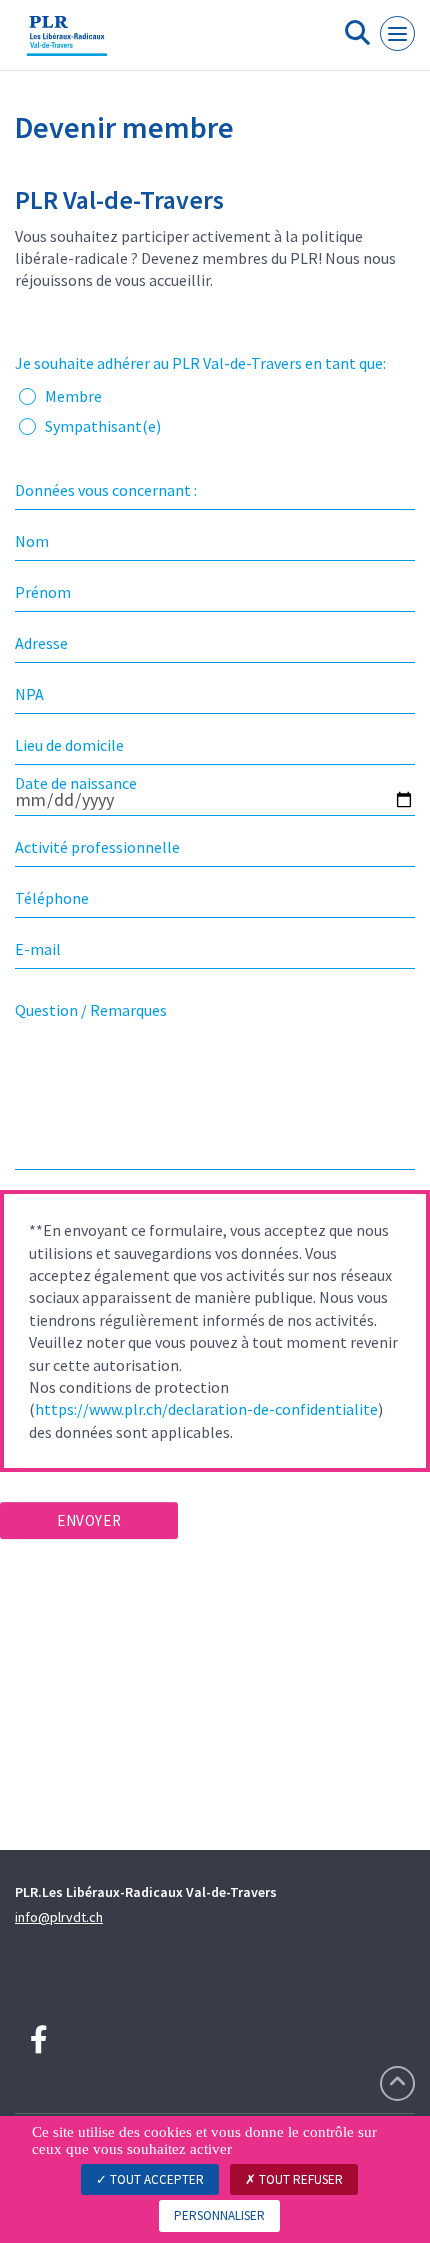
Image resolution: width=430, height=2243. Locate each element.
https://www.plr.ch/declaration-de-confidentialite (206, 1409)
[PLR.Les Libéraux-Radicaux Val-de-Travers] (67, 43)
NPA (29, 694)
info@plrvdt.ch (59, 1917)
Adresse (41, 643)
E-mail (38, 949)
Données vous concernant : (106, 490)
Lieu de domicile (69, 745)
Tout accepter (155, 2179)
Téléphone (52, 898)
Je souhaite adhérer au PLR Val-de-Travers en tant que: (200, 363)
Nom (32, 541)
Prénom (43, 592)
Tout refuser (299, 2179)
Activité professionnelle (97, 847)
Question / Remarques (91, 1010)
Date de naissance (76, 783)
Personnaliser (219, 2215)
